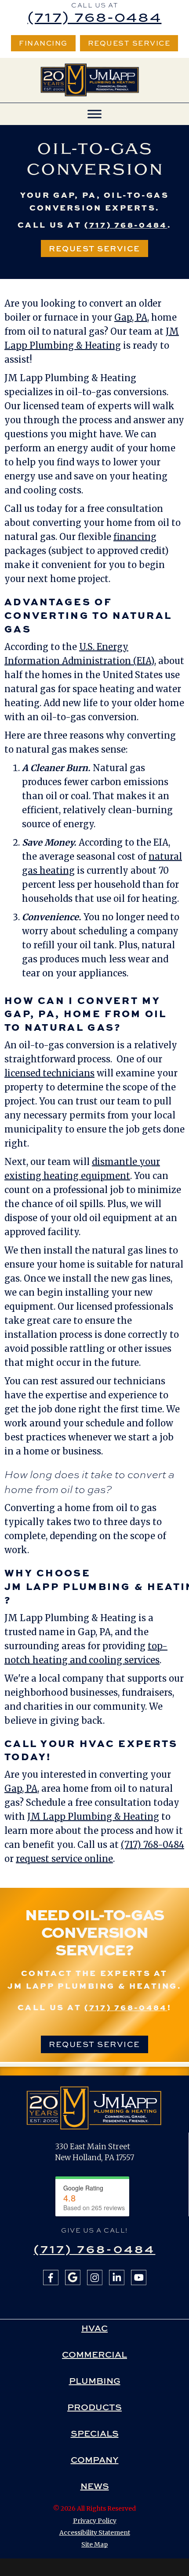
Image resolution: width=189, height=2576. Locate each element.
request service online (64, 1859)
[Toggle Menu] (94, 114)
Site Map (94, 2544)
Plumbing (95, 2381)
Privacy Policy (95, 2521)
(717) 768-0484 (95, 16)
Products (94, 2407)
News (95, 2486)
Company (95, 2460)
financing (135, 537)
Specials (95, 2433)
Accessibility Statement (95, 2533)
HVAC (94, 2328)
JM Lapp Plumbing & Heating (93, 1817)
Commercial (94, 2354)
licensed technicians (49, 1073)
